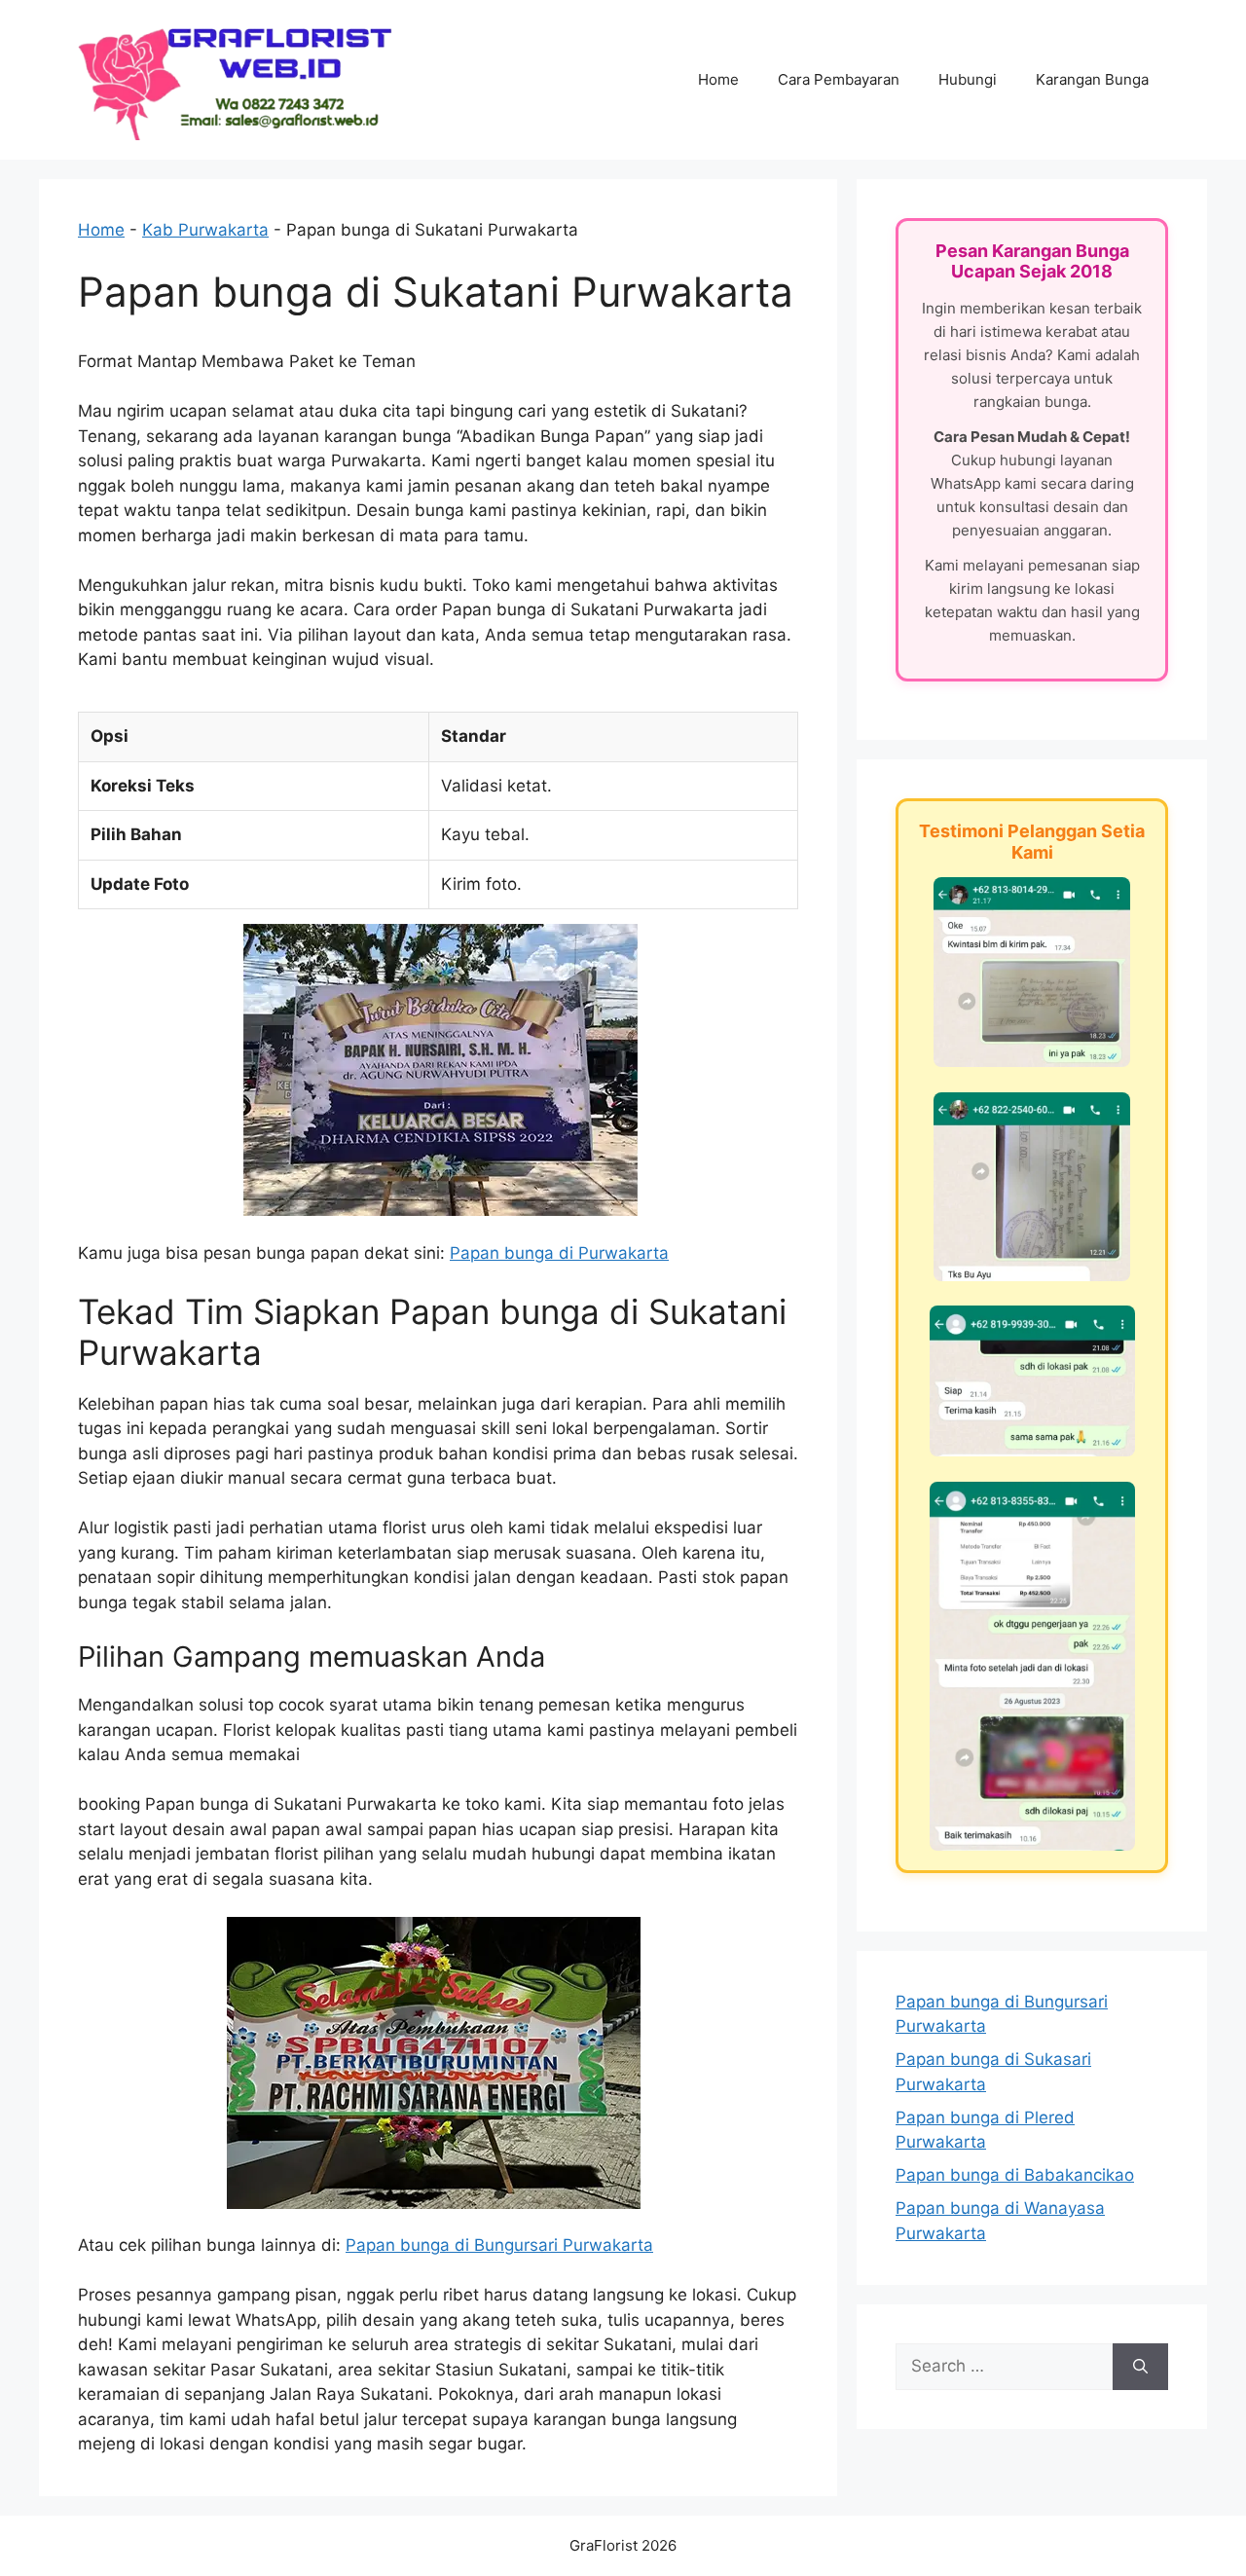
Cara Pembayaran (839, 79)
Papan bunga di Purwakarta (559, 1253)
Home (718, 79)
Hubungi (968, 79)
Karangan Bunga (1092, 79)
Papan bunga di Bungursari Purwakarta (499, 2245)
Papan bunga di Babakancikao (1015, 2175)
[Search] (1140, 2367)
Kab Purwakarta (205, 230)
